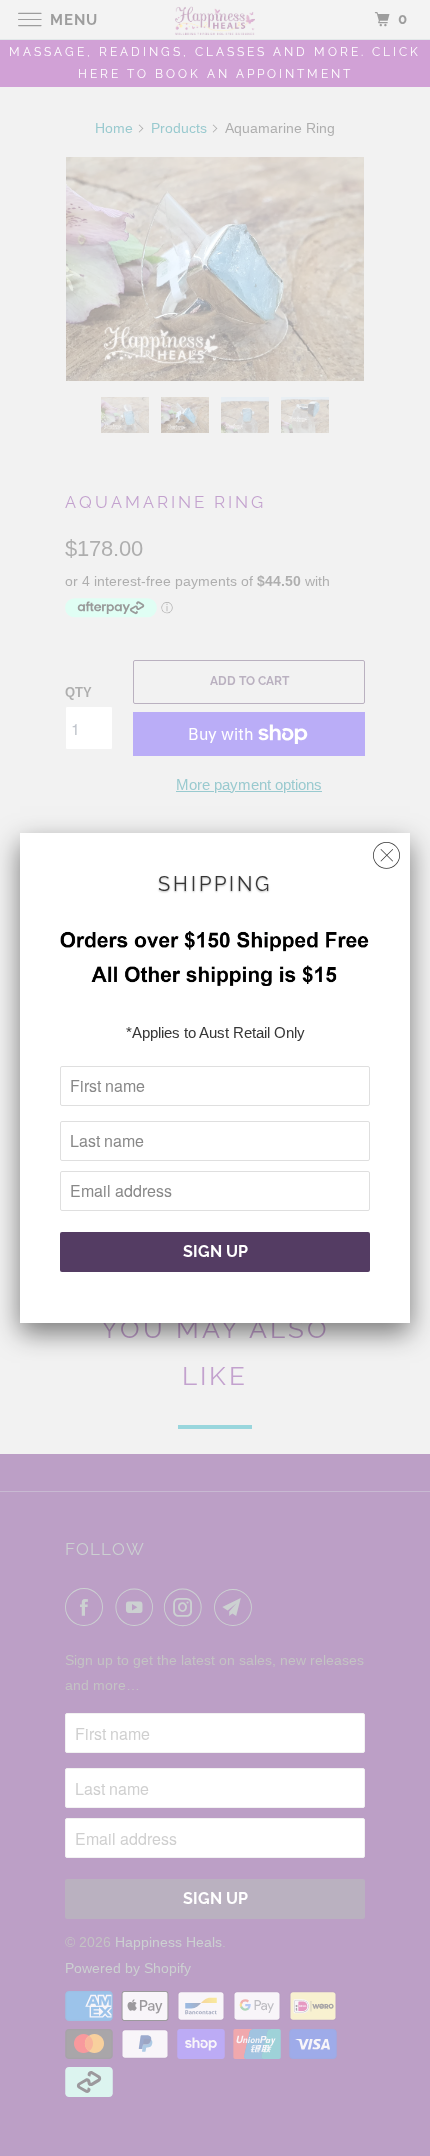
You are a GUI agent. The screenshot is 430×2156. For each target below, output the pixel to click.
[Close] (386, 850)
